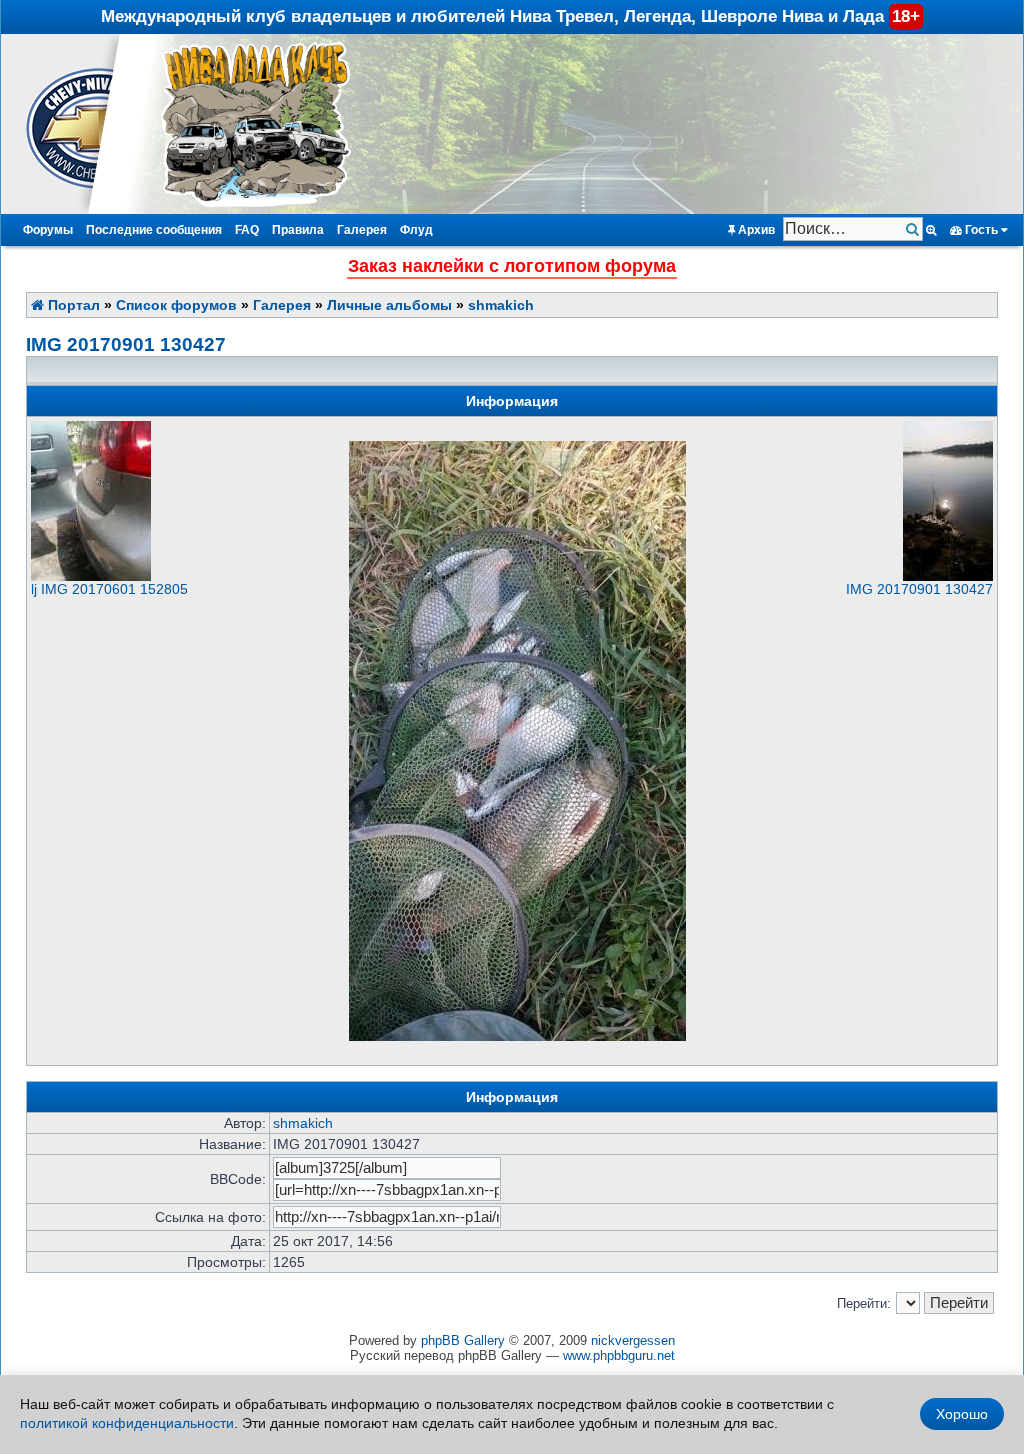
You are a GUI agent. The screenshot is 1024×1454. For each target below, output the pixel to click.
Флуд (416, 230)
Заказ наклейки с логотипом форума (512, 266)
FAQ (247, 230)
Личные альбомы (389, 305)
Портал (72, 305)
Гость (981, 230)
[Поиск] (914, 229)
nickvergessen (633, 1340)
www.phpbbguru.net (619, 1355)
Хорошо (962, 1414)
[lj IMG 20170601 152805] (91, 576)
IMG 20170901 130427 (126, 344)
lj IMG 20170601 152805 (109, 589)
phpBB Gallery (463, 1340)
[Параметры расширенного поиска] (931, 230)
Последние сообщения (154, 230)
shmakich (501, 305)
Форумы (48, 230)
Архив (755, 230)
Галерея (362, 230)
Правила (298, 230)
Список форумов (176, 305)
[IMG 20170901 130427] (948, 576)
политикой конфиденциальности (127, 1423)
